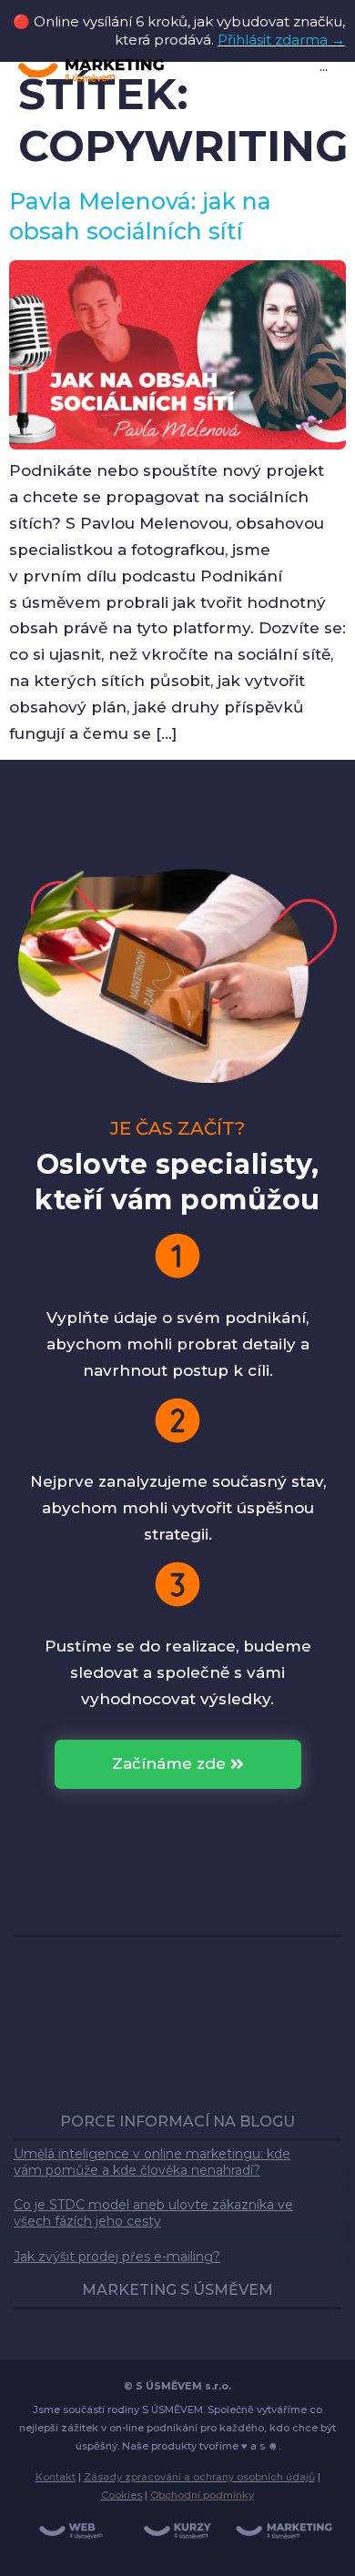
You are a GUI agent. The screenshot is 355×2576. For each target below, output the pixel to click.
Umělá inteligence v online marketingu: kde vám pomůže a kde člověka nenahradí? (152, 2162)
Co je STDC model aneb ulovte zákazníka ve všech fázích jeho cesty (153, 2213)
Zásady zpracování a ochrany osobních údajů (199, 2477)
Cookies (122, 2495)
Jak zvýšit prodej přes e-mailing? (117, 2257)
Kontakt (56, 2477)
